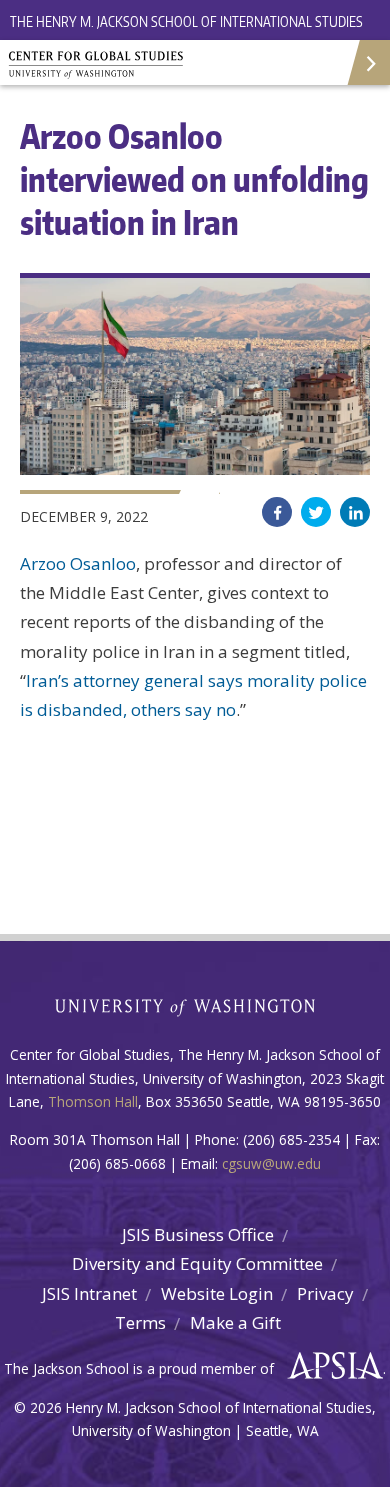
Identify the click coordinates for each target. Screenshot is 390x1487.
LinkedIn (355, 512)
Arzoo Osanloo (78, 563)
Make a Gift (235, 1322)
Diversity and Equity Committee (197, 1263)
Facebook (277, 512)
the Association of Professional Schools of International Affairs (330, 1366)
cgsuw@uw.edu (271, 1163)
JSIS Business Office (198, 1234)
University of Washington (195, 1005)
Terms (140, 1322)
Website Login (217, 1293)
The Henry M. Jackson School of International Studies (186, 21)
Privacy (325, 1293)
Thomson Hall (93, 1101)
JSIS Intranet (89, 1293)
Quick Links (367, 62)
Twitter (316, 512)
